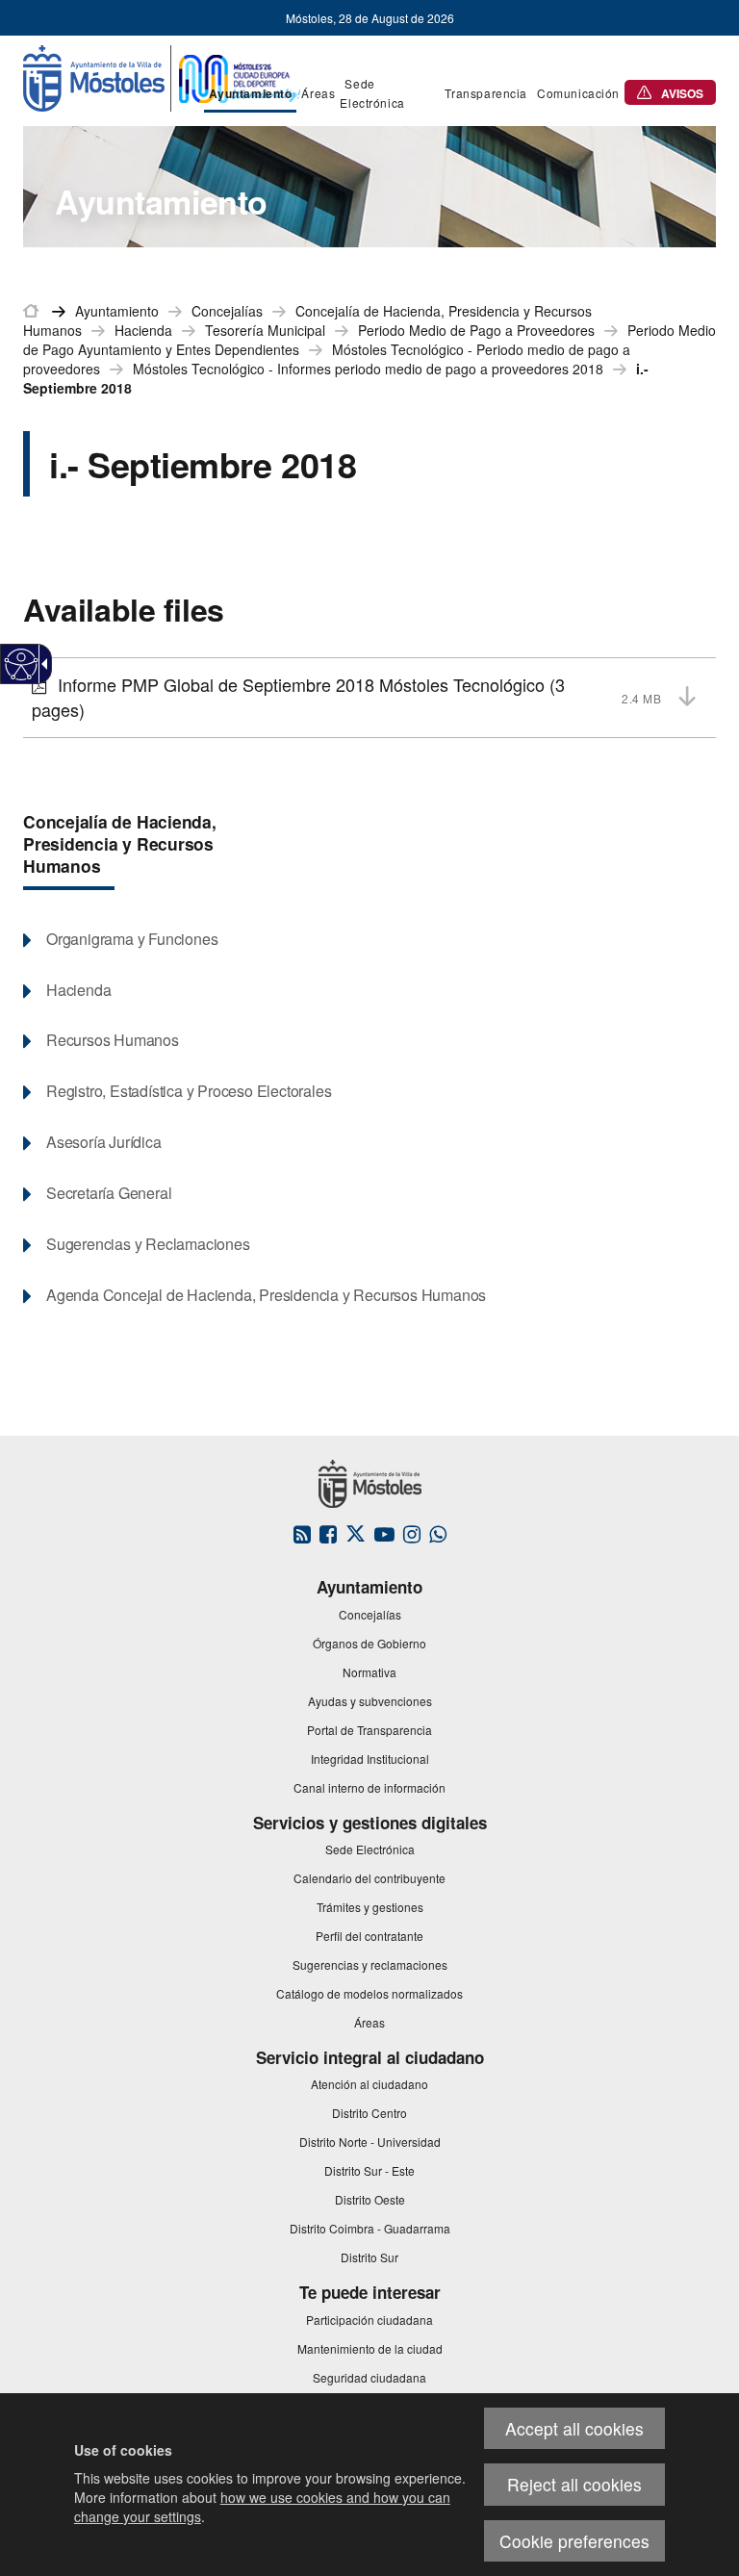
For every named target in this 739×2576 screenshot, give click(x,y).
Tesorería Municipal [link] (265, 330)
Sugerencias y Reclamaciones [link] (148, 1244)
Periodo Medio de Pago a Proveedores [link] (476, 330)
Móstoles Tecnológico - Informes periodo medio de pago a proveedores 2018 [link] (368, 369)
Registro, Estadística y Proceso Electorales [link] (189, 1091)
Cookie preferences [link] (574, 2541)
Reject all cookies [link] (574, 2484)
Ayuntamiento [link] (117, 311)
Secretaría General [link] (109, 1193)
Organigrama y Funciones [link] (132, 939)
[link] (22, 664)
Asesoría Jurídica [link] (104, 1142)
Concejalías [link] (227, 311)
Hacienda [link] (143, 330)
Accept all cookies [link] (574, 2428)
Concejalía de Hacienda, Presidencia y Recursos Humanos (120, 843)
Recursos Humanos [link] (113, 1040)
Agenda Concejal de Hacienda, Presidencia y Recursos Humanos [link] (266, 1295)
